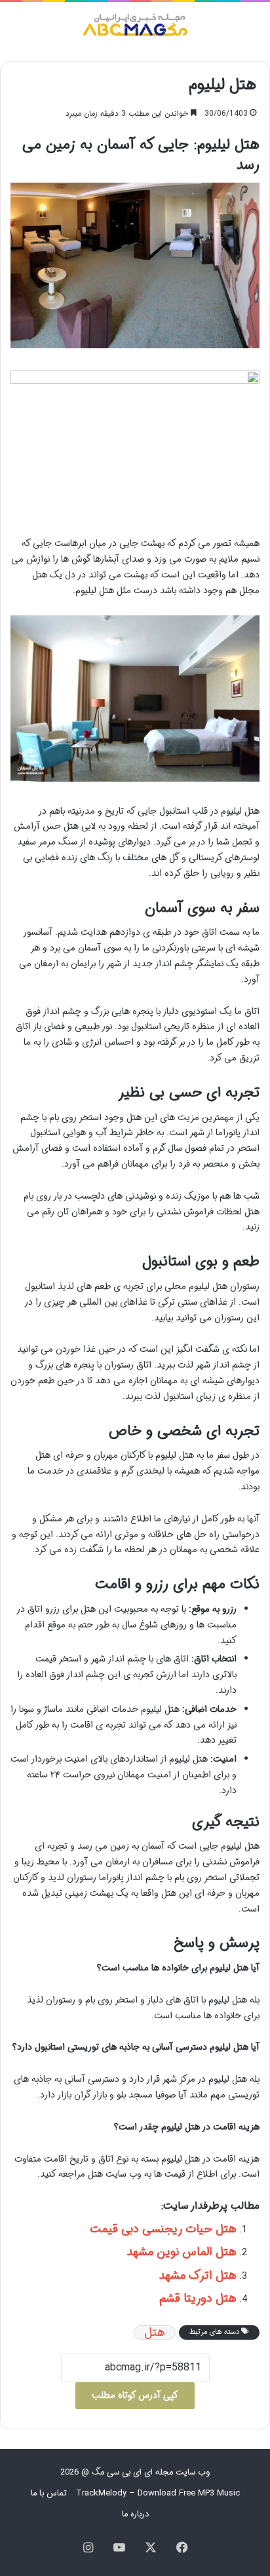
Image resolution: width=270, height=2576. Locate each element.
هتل (155, 2332)
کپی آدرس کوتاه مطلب (135, 2395)
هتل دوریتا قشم (198, 2298)
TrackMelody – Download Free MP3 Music (158, 2493)
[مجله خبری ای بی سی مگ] (135, 27)
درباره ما (135, 2514)
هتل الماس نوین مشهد (182, 2252)
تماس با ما (49, 2493)
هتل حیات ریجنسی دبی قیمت (163, 2229)
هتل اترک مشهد (198, 2276)
